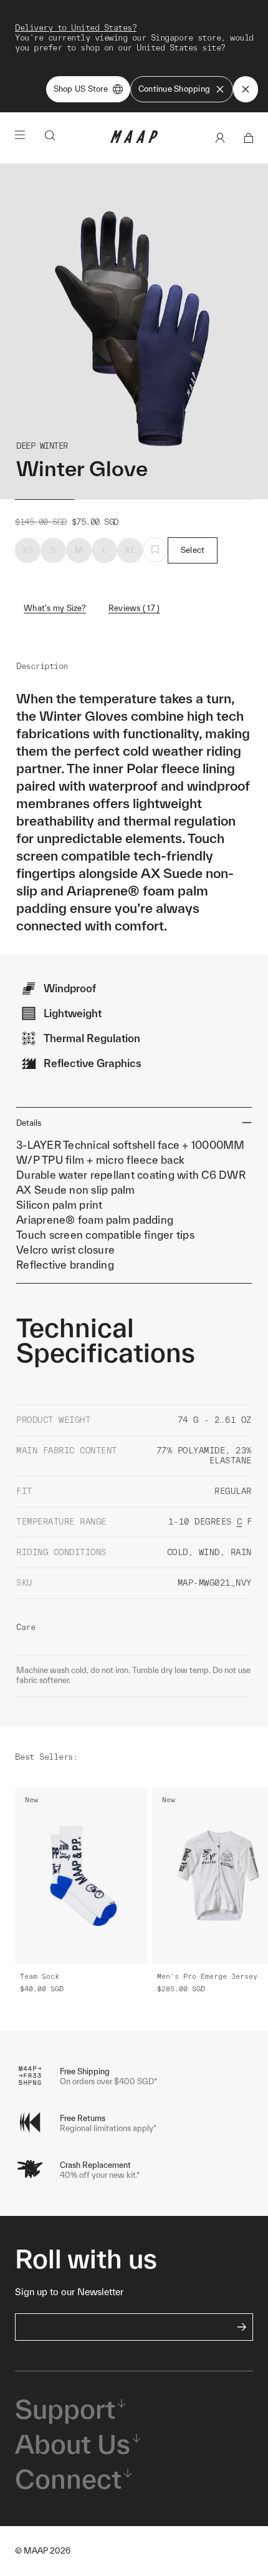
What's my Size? (55, 608)
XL (130, 550)
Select (193, 550)
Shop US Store (81, 89)
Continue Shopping (174, 89)
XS (28, 550)
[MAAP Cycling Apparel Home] (134, 140)
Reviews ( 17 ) (134, 608)
